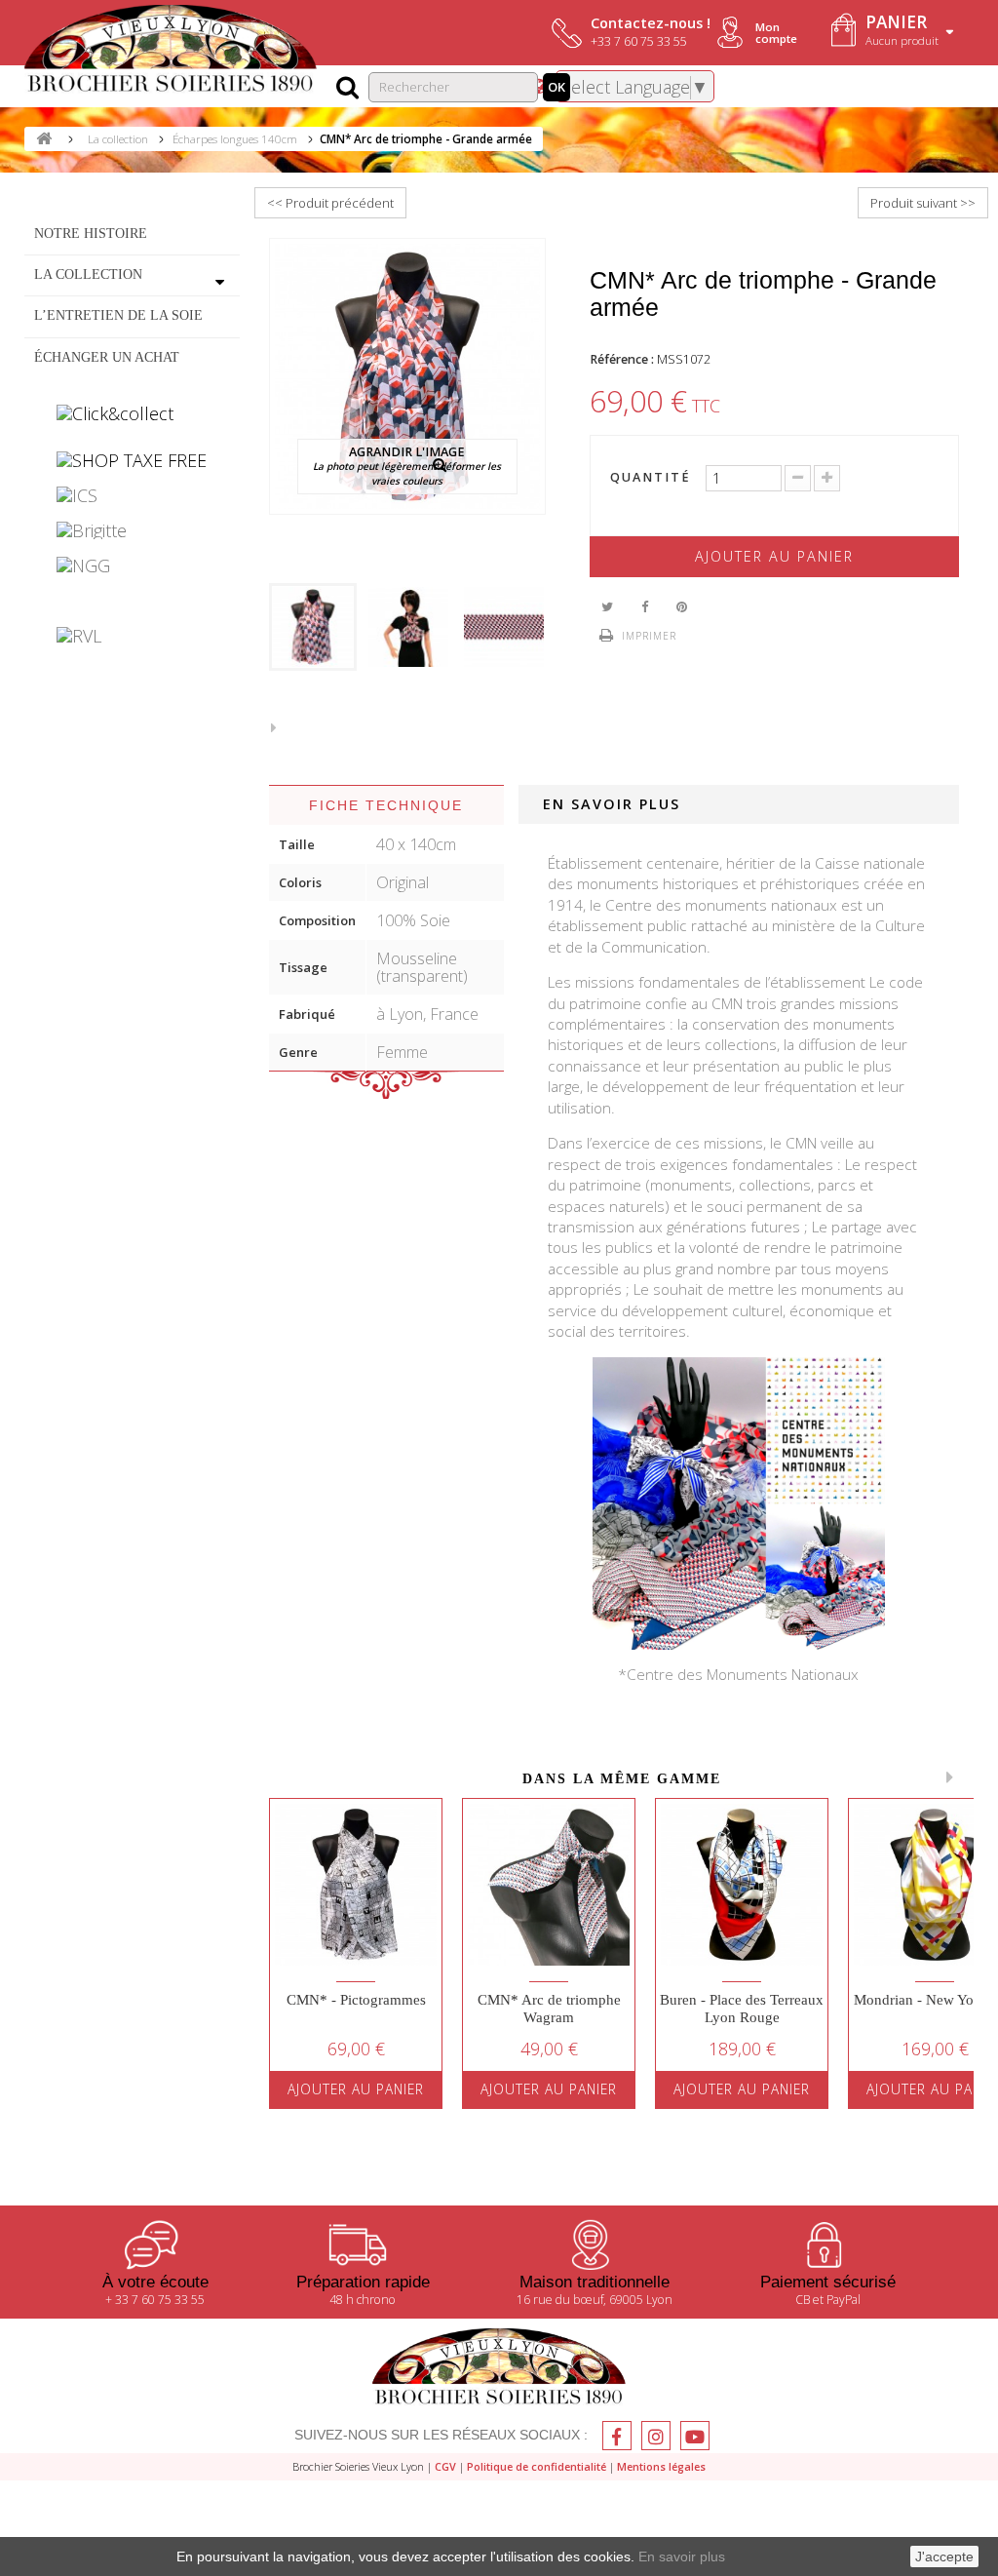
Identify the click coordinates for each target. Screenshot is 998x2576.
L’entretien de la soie (118, 315)
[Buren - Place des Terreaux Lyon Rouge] (742, 1885)
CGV (445, 2466)
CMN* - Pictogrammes (356, 2000)
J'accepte (944, 2556)
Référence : (622, 359)
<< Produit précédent (330, 203)
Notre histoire (91, 233)
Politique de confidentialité (537, 2466)
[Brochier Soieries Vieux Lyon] (171, 51)
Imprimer (649, 636)
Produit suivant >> (923, 203)
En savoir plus (682, 2556)
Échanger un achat (107, 357)
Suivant (279, 726)
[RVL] (132, 636)
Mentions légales (661, 2466)
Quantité (651, 478)
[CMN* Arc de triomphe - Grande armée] (313, 627)
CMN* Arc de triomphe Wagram (549, 2009)
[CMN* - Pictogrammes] (356, 1885)
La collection (88, 274)
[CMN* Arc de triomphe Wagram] (549, 1885)
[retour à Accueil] (44, 139)
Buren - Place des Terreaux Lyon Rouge (742, 2009)
